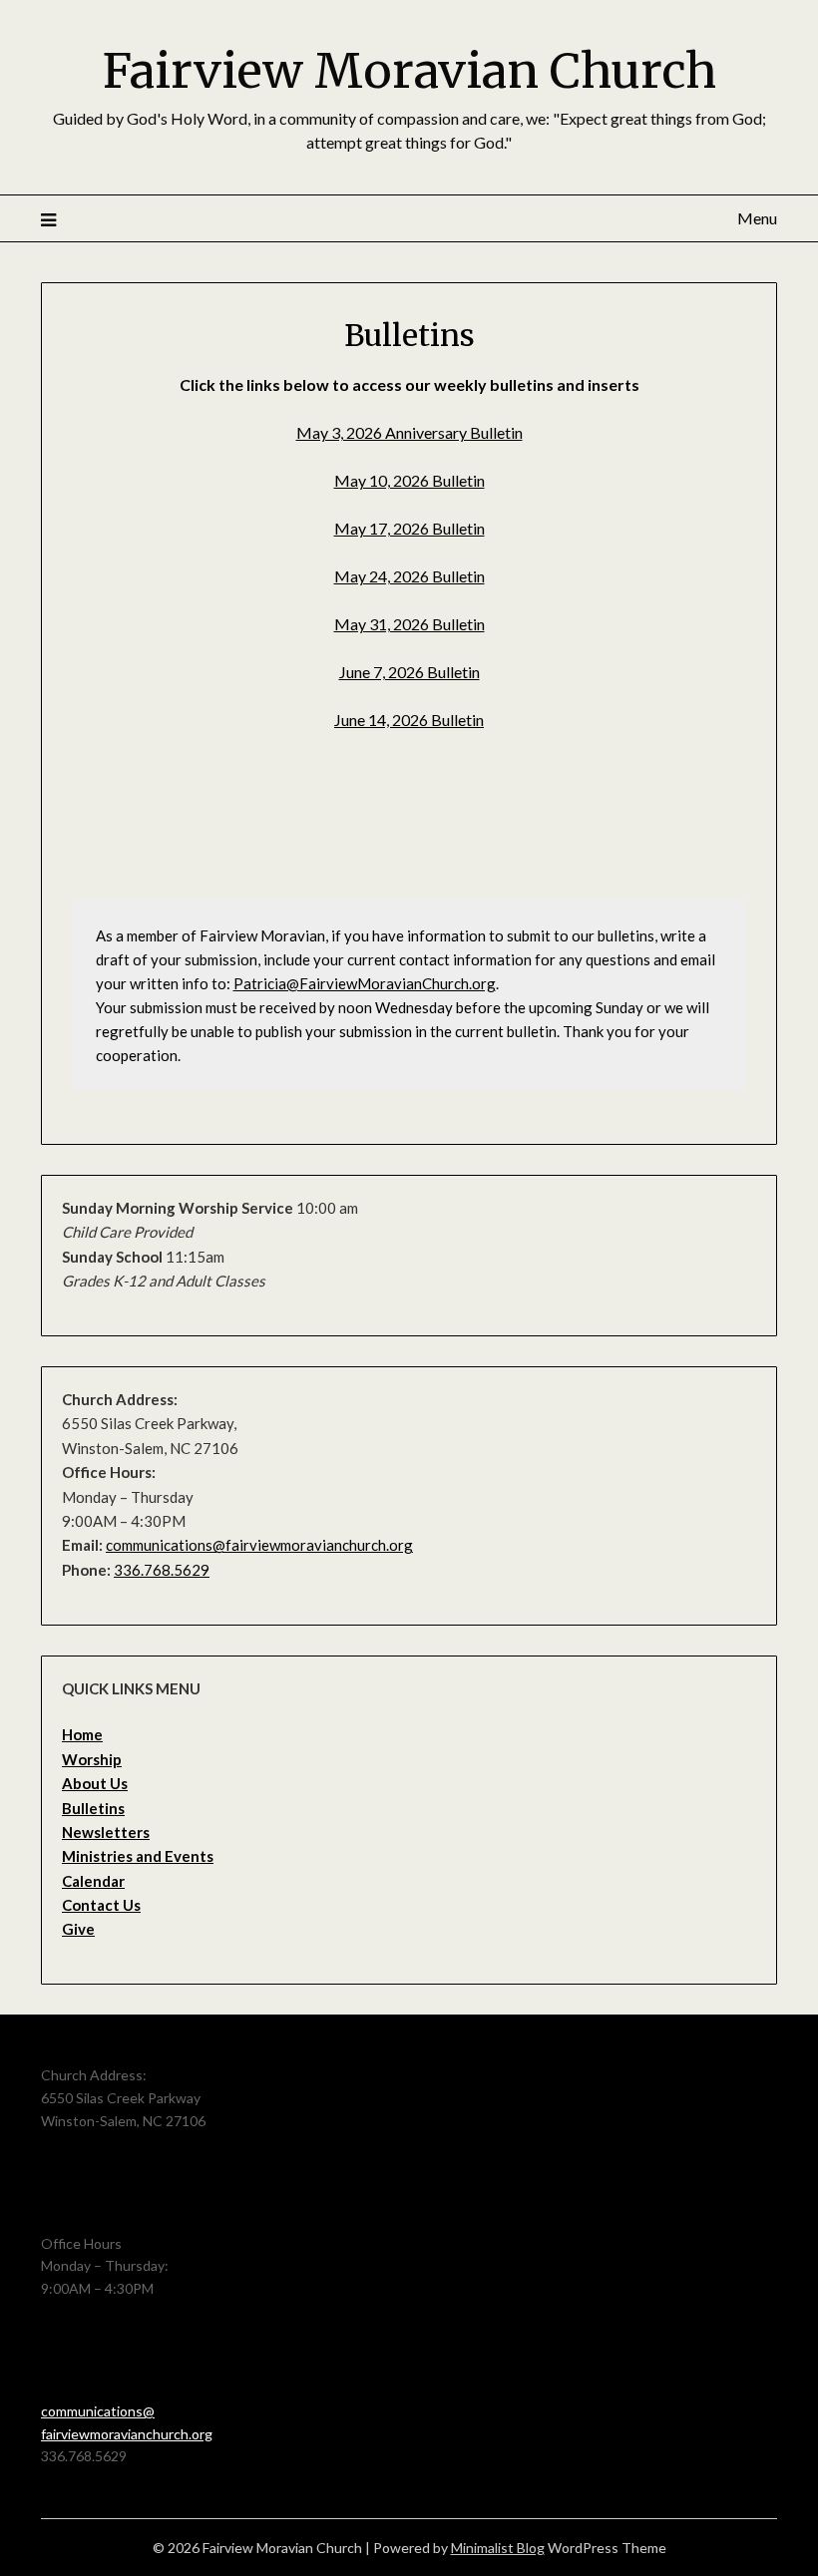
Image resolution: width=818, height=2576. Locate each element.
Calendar (93, 1881)
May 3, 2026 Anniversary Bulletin (409, 432)
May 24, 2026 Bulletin (409, 576)
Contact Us (101, 1905)
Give (78, 1929)
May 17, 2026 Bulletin (409, 528)
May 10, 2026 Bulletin (409, 480)
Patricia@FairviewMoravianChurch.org (365, 983)
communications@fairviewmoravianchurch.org (259, 1545)
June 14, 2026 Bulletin (409, 720)
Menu (757, 218)
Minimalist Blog (498, 2548)
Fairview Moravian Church (409, 71)
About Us (95, 1783)
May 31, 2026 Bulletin (409, 624)
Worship (92, 1759)
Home (82, 1734)
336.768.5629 (162, 1570)
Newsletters (106, 1832)
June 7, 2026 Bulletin (409, 672)
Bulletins (93, 1808)
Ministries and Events (138, 1856)
